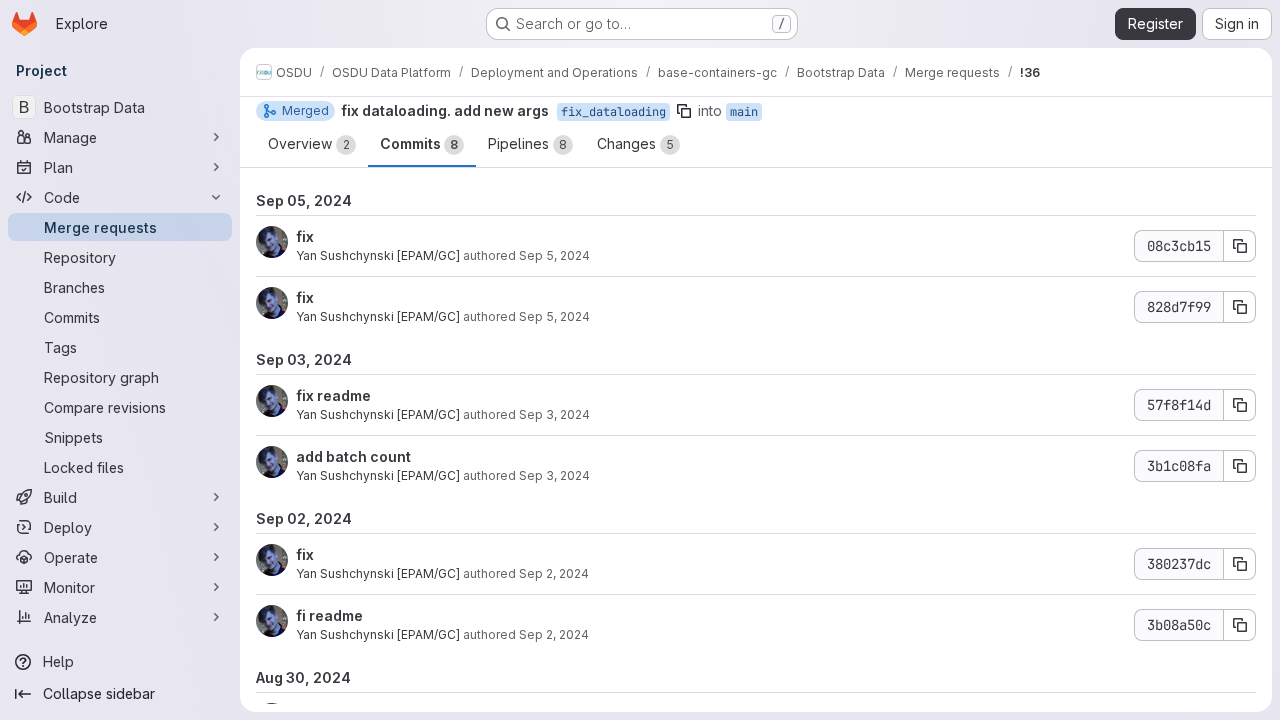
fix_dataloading (613, 112)
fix (305, 236)
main (744, 112)
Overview (309, 143)
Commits (419, 143)
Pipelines (527, 143)
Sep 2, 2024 (554, 573)
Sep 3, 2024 (554, 414)
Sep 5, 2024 (554, 255)
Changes (635, 143)
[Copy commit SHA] (1240, 246)
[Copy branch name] (684, 111)
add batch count (353, 456)
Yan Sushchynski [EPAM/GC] (378, 255)
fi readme (329, 615)
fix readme (333, 395)
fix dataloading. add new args (445, 110)
